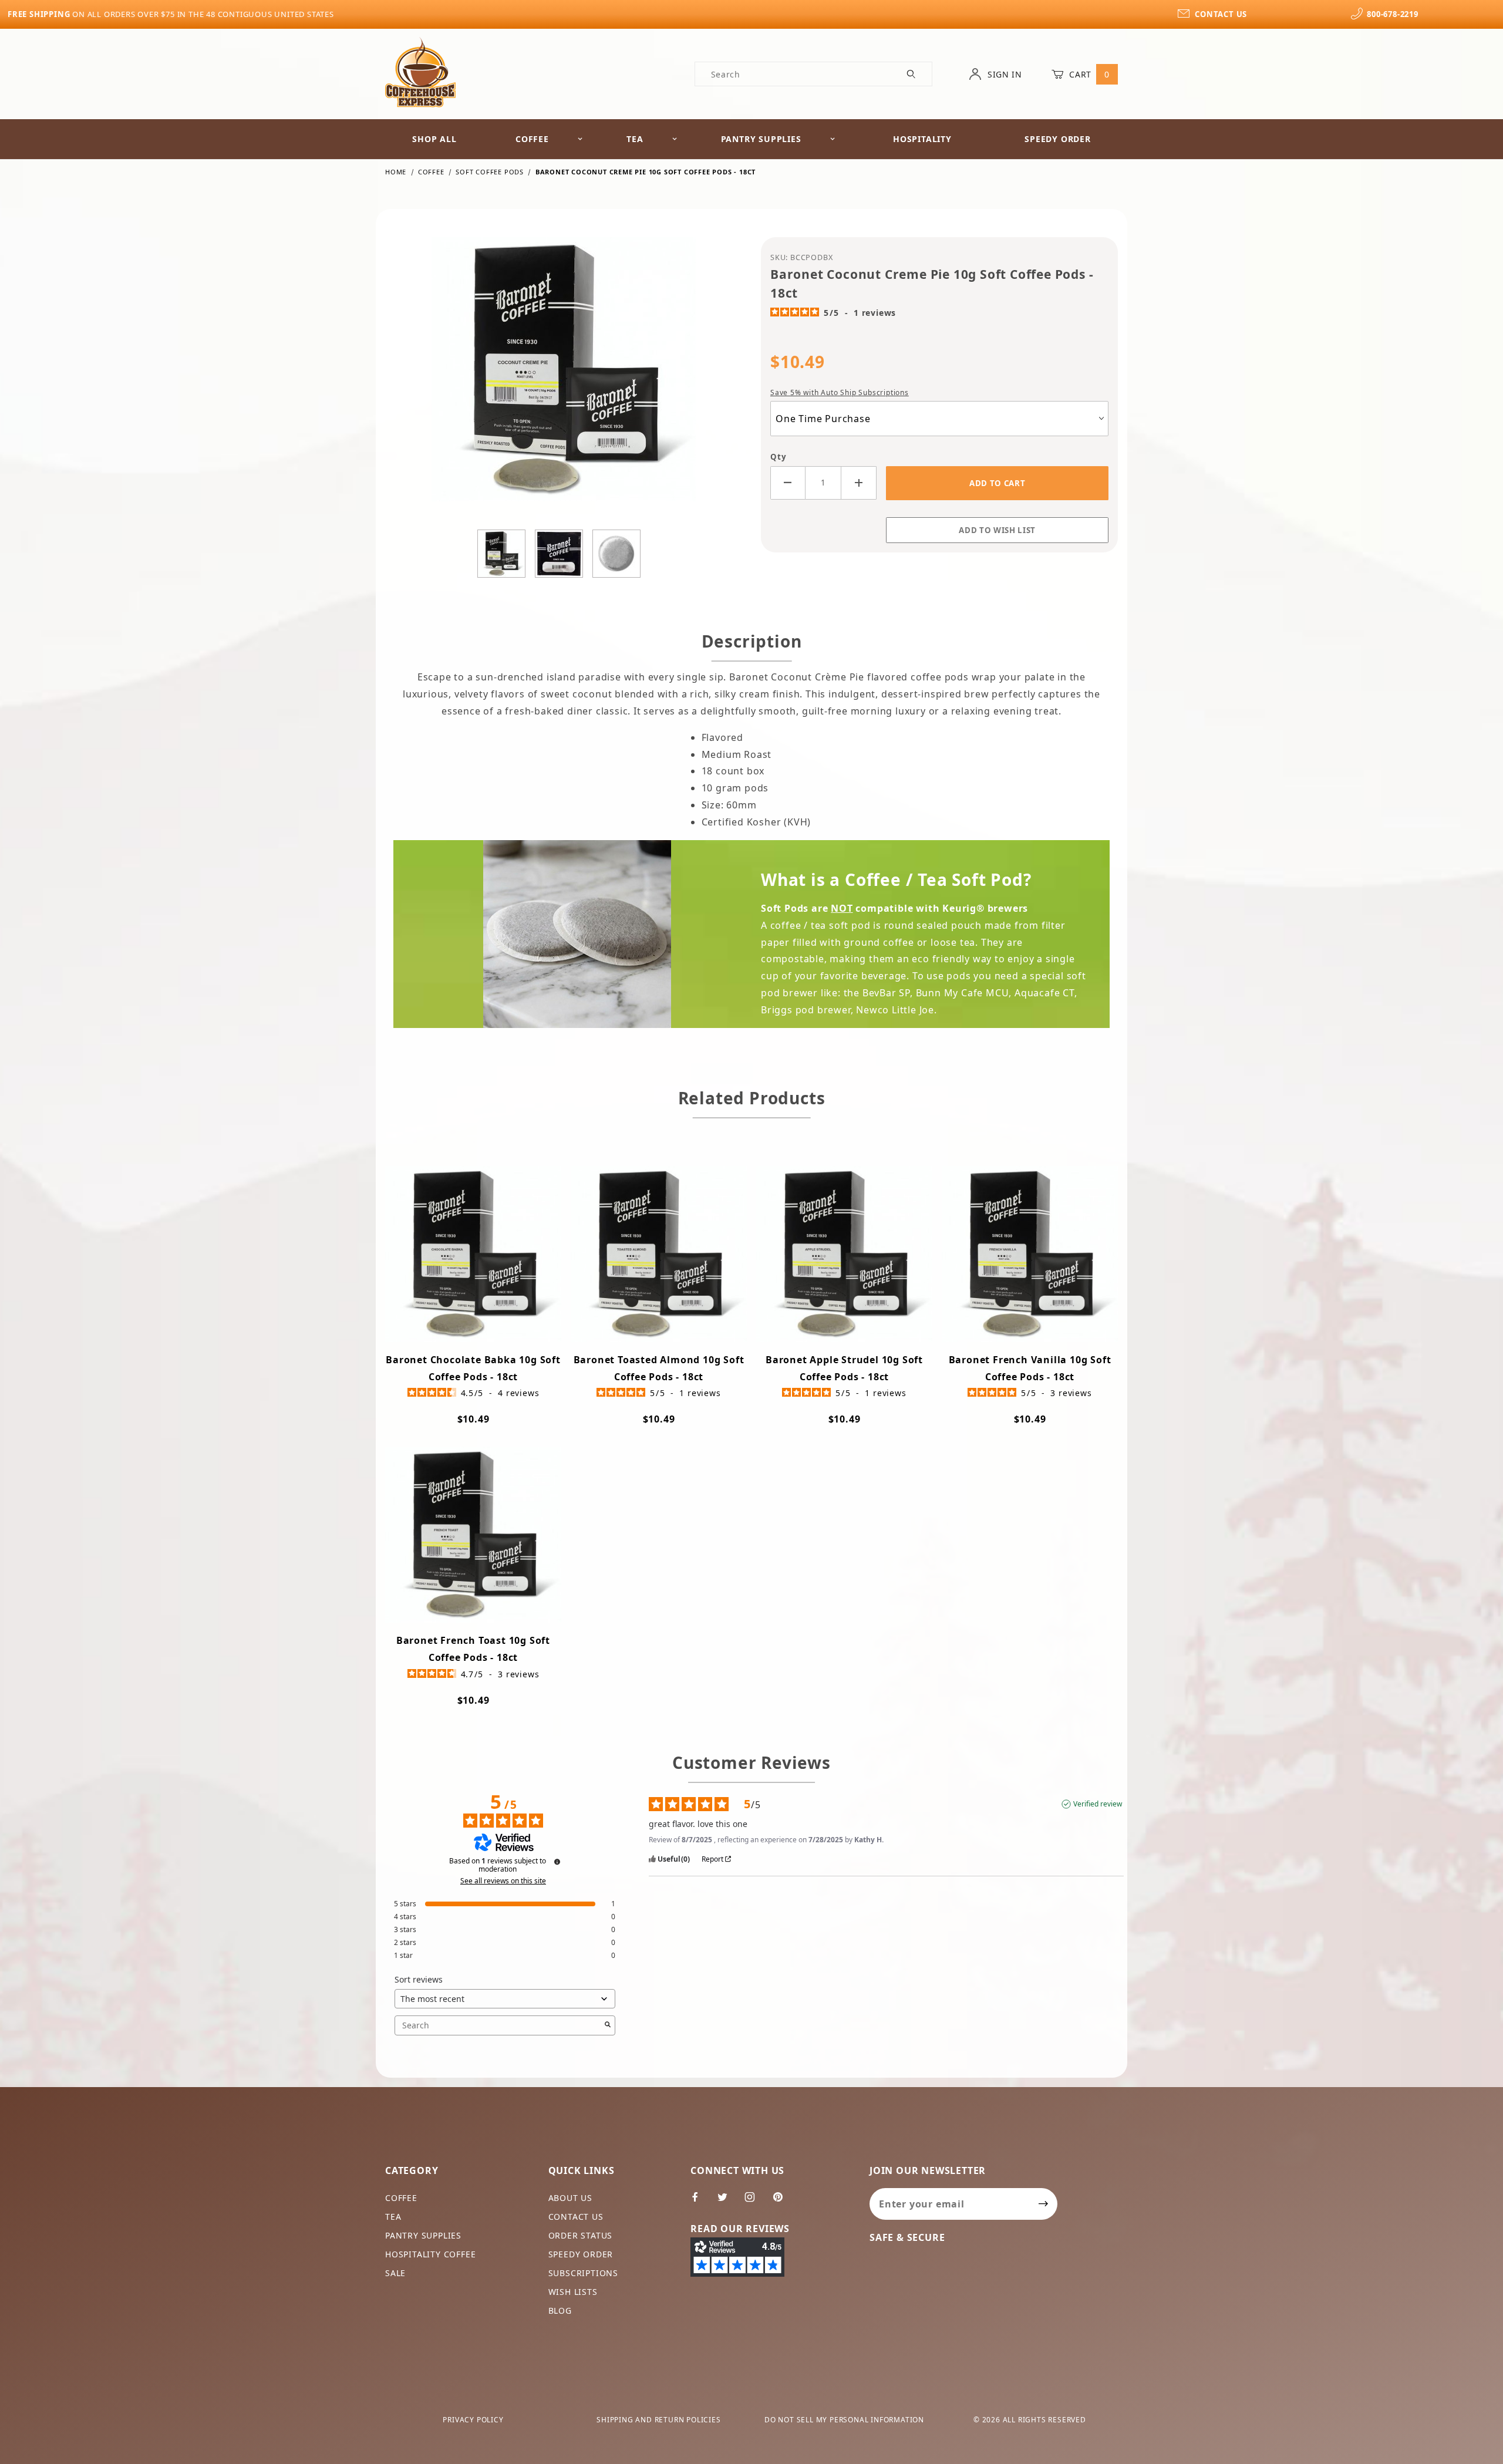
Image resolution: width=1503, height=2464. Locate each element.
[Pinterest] (783, 2202)
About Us (570, 2198)
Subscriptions (583, 2273)
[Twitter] (727, 2202)
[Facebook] (700, 2202)
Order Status (581, 2235)
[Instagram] (755, 2202)
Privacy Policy (473, 2420)
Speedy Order (1058, 139)
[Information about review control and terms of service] (557, 1862)
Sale (395, 2273)
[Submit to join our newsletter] (1044, 2204)
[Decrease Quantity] (788, 483)
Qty (778, 457)
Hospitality (922, 139)
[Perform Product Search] (911, 74)
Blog (560, 2310)
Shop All (434, 139)
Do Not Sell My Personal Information (844, 2420)
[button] (501, 554)
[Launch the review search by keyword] (608, 2025)
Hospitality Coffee (430, 2254)
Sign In (1003, 74)
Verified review (1098, 1804)
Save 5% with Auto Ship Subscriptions (840, 392)
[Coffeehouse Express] (420, 71)
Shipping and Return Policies (658, 2420)
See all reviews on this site (503, 1881)
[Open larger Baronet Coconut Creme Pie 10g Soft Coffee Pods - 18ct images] (564, 378)
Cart (1088, 74)
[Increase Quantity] (859, 483)
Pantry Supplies (761, 139)
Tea (635, 139)
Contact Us (576, 2217)
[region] (564, 554)
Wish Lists (573, 2292)
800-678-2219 (1392, 14)
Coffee (532, 139)
